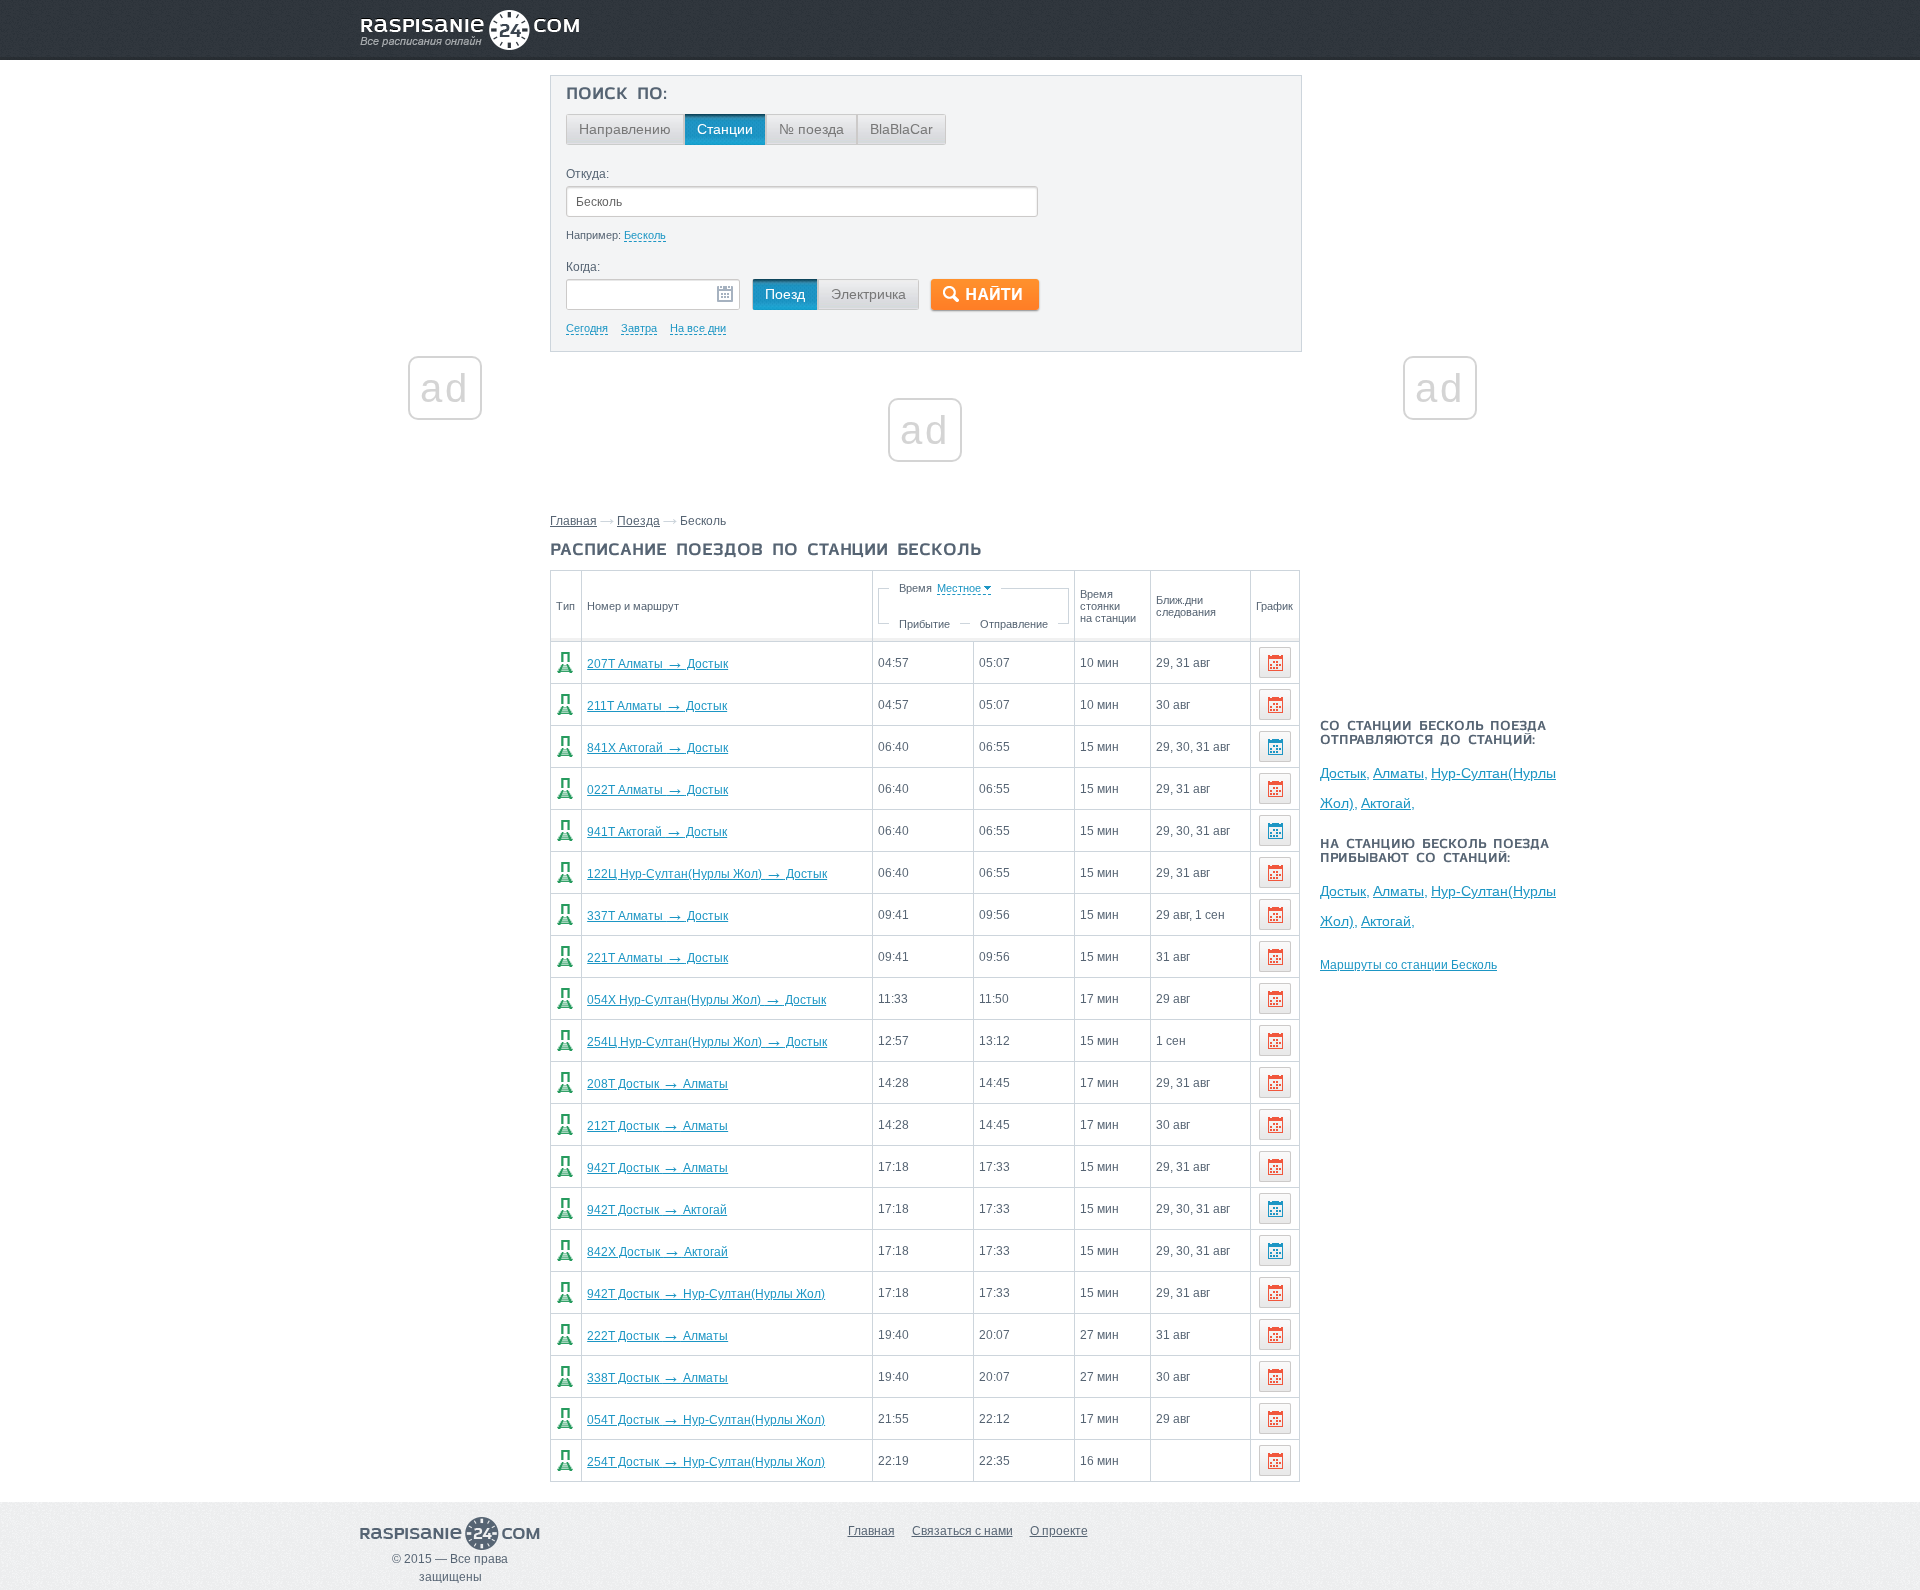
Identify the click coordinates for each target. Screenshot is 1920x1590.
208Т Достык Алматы (657, 1084)
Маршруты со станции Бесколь (1408, 965)
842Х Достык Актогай (657, 1252)
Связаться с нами (962, 1531)
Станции (725, 129)
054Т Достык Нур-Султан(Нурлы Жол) (706, 1420)
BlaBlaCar (901, 129)
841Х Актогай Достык (657, 748)
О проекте (1059, 1531)
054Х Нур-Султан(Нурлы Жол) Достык (706, 1000)
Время (915, 588)
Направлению (625, 129)
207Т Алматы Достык (657, 664)
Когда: (583, 267)
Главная (573, 521)
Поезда (638, 521)
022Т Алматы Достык (657, 790)
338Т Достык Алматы (657, 1378)
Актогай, (1388, 803)
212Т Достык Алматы (657, 1126)
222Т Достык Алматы (657, 1336)
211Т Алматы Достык (657, 706)
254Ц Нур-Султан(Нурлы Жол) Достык (707, 1042)
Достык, (1345, 773)
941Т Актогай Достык (657, 832)
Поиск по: (616, 95)
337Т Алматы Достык (657, 916)
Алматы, (1400, 773)
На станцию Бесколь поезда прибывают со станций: (1434, 852)
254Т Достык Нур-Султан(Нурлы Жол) (706, 1462)
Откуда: (587, 174)
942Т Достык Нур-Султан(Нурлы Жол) (706, 1294)
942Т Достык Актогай (657, 1210)
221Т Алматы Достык (657, 958)
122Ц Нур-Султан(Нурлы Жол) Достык (707, 874)
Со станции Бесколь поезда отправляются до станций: (1433, 734)
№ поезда (811, 129)
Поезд (785, 294)
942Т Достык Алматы (657, 1168)
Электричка (868, 294)
